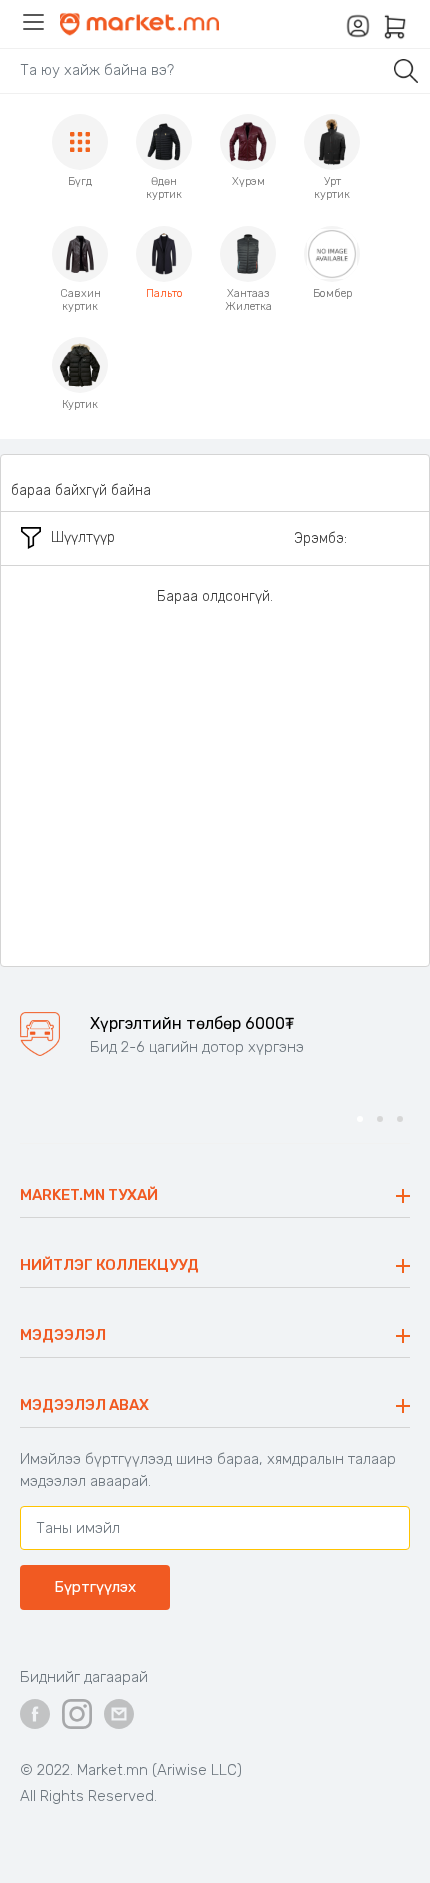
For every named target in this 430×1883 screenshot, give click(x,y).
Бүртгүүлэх (95, 1587)
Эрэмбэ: (320, 538)
